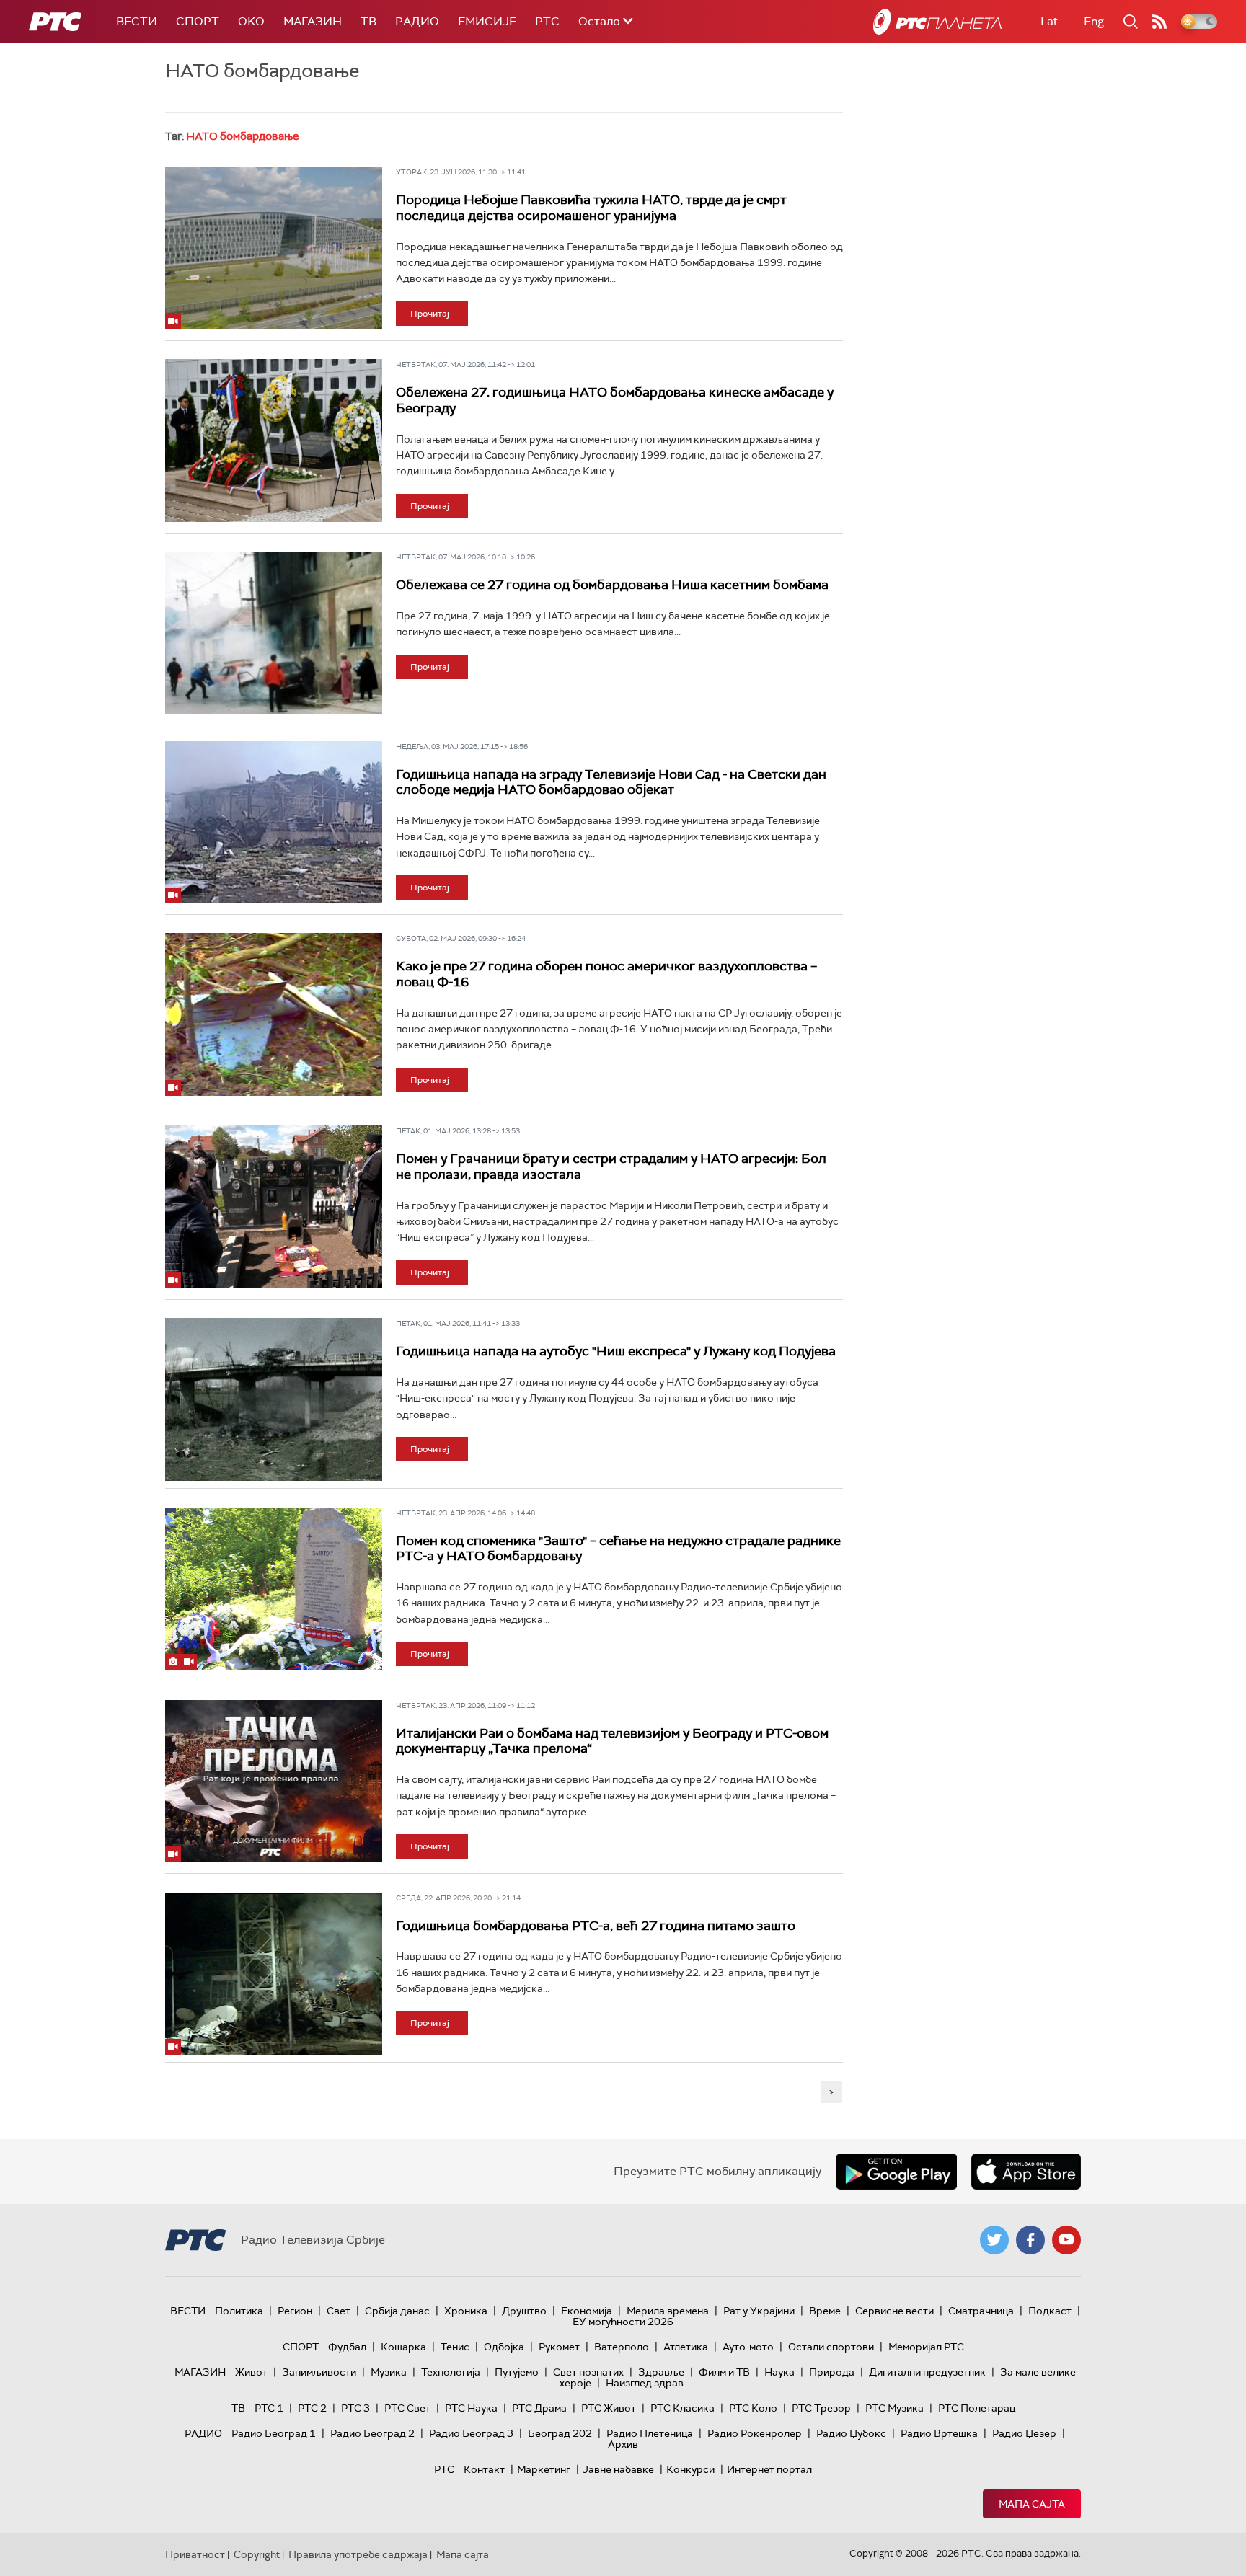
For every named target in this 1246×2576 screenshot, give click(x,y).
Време (825, 2311)
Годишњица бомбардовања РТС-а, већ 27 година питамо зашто (596, 1926)
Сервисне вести (894, 2311)
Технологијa (451, 2372)
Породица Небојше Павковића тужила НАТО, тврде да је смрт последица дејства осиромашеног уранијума (591, 208)
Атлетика (686, 2347)
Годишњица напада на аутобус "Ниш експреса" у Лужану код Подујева (616, 1351)
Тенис (455, 2347)
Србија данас (397, 2311)
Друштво (524, 2311)
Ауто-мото (748, 2347)
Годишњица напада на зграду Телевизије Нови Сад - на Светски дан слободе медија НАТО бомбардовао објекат (611, 782)
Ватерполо (622, 2347)
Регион (295, 2311)
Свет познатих (588, 2372)
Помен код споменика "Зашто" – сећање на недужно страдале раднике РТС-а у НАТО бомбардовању (618, 1549)
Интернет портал (769, 2469)
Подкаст (1050, 2311)
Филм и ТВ (724, 2372)
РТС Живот (609, 2408)
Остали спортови (831, 2347)
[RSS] (1159, 22)
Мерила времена (668, 2311)
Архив (623, 2444)
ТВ (368, 21)
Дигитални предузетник (927, 2372)
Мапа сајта (1032, 2504)
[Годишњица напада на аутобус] (274, 1399)
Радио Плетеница (650, 2433)
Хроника (466, 2311)
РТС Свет (407, 2408)
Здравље (661, 2372)
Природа (832, 2372)
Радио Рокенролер (755, 2433)
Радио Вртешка (939, 2433)
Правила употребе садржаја (358, 2554)
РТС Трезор (821, 2408)
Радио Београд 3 (471, 2433)
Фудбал (347, 2347)
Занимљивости (319, 2372)
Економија (587, 2311)
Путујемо (517, 2372)
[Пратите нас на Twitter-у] (994, 2240)
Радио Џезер (1024, 2433)
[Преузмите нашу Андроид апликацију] (896, 2172)
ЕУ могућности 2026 (623, 2322)
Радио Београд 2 (372, 2433)
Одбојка (504, 2347)
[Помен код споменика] (274, 1589)
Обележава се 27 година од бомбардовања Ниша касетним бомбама (612, 585)
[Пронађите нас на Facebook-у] (1030, 2240)
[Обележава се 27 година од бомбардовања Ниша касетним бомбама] (274, 633)
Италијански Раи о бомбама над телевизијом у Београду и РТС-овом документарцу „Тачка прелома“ (612, 1741)
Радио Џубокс (851, 2433)
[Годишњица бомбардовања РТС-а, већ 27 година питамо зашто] (274, 1974)
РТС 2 (312, 2408)
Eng (1094, 21)
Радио (417, 21)
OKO (251, 21)
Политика (239, 2311)
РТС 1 (269, 2408)
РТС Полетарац (977, 2408)
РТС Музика (894, 2408)
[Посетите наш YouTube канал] (1066, 2240)
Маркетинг (544, 2469)
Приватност (195, 2554)
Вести (137, 21)
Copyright (257, 2554)
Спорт (198, 21)
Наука (779, 2372)
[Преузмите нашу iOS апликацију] (1026, 2172)
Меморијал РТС (926, 2347)
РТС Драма (539, 2408)
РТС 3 (355, 2408)
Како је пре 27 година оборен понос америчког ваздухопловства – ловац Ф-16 (606, 974)
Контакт (484, 2469)
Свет (339, 2311)
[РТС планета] (937, 22)
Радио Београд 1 (274, 2433)
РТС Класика (682, 2408)
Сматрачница (981, 2311)
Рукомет (559, 2347)
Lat (1049, 21)
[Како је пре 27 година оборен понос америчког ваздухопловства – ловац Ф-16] (274, 1014)
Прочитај (430, 314)
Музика (389, 2372)
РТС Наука (471, 2408)
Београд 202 (560, 2433)
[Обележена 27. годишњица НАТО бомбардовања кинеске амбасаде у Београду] (274, 441)
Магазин (313, 21)
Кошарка (403, 2347)
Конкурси (690, 2469)
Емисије (487, 21)
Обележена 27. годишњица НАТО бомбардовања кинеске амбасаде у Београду (615, 400)
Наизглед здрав (645, 2383)
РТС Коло (753, 2408)
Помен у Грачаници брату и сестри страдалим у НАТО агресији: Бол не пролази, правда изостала (611, 1167)
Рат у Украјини (759, 2311)
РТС (547, 21)
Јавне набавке (618, 2469)
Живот (251, 2372)
